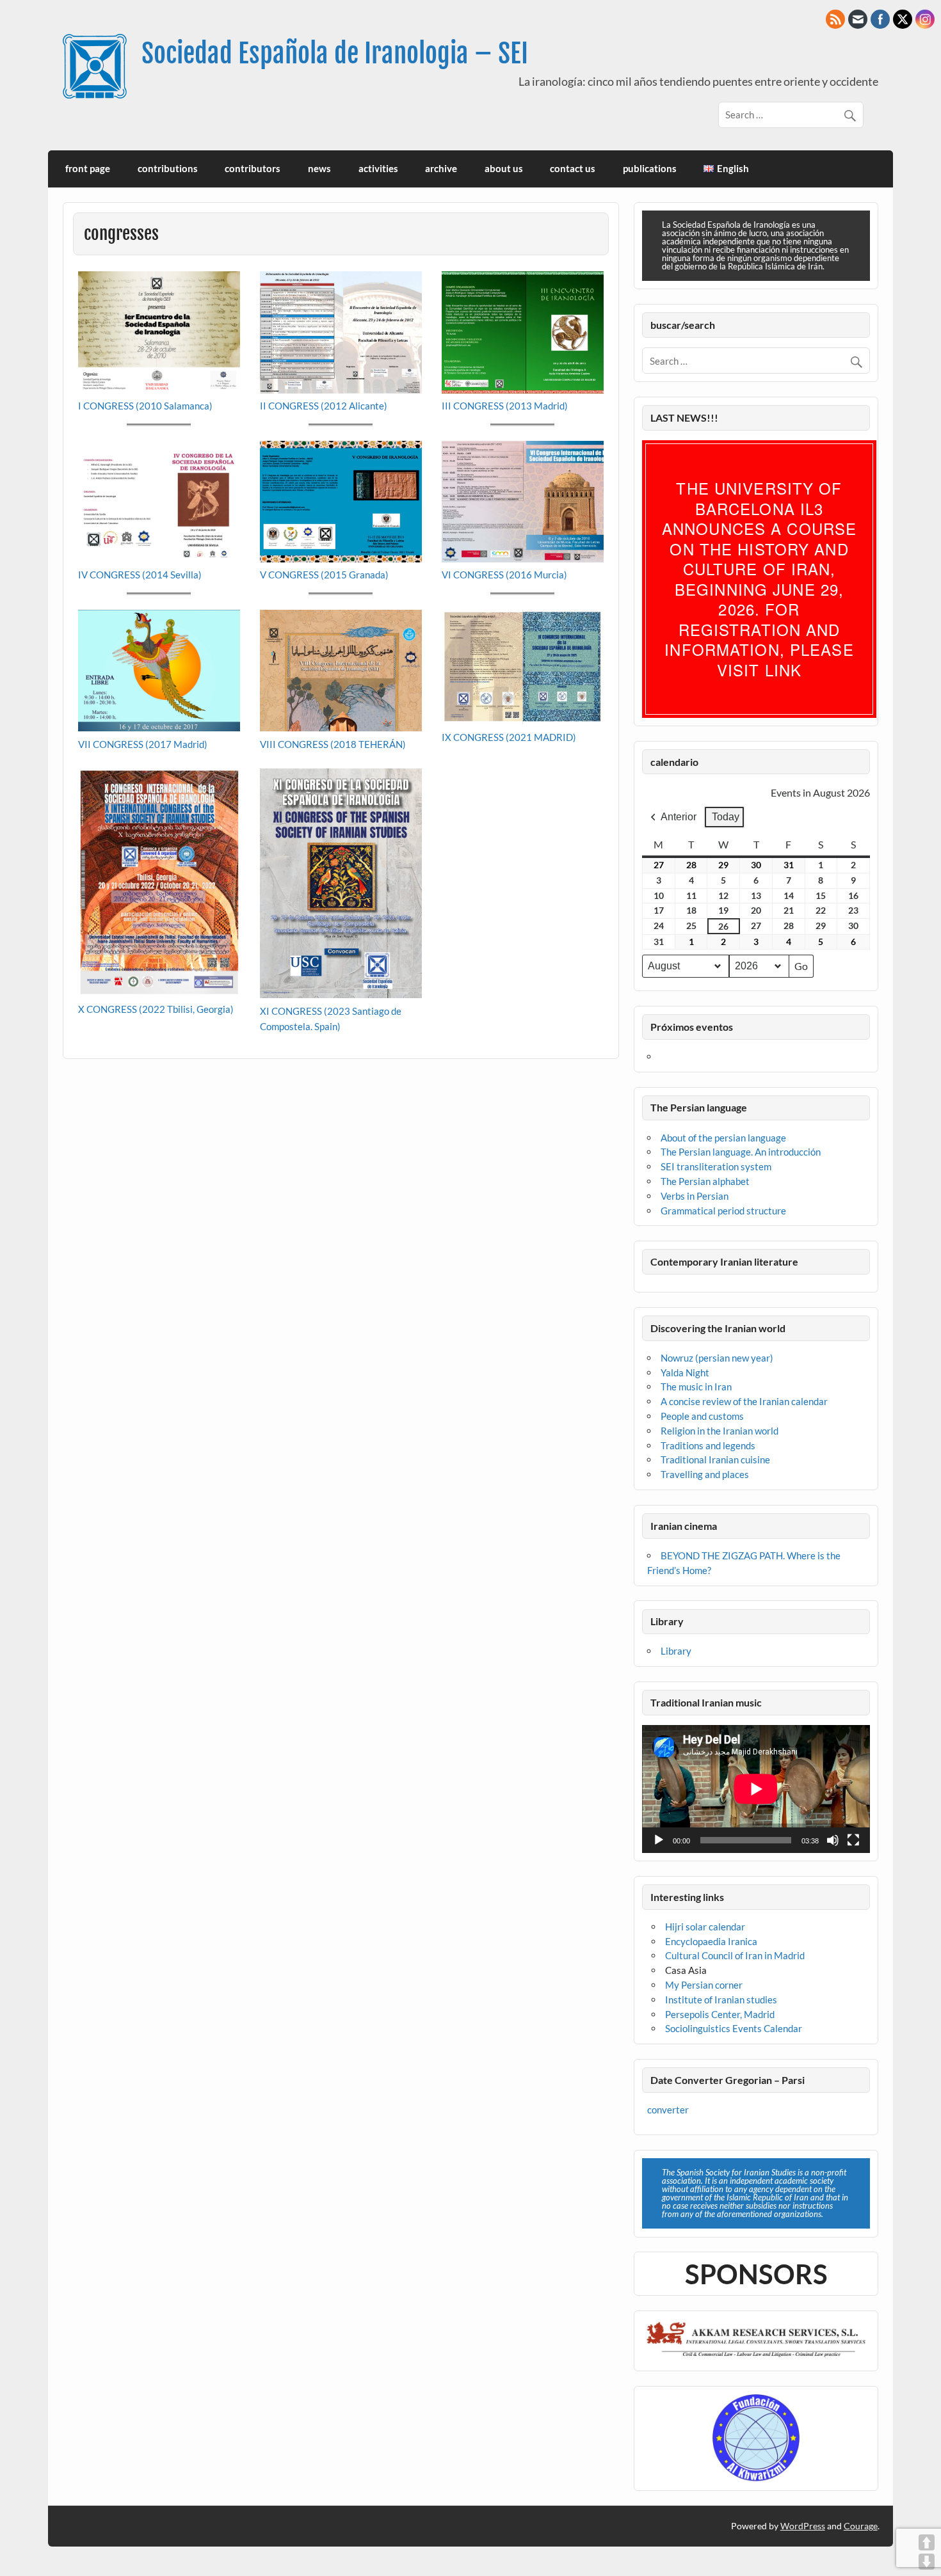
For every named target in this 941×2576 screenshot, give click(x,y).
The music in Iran (696, 1387)
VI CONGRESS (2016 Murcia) (504, 575)
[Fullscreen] (853, 1840)
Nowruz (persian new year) (717, 1358)
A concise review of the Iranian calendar (744, 1401)
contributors (253, 168)
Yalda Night (685, 1372)
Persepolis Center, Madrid (720, 2014)
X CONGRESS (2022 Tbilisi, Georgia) (156, 1009)
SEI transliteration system (716, 1166)
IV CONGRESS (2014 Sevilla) (140, 575)
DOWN (927, 2562)
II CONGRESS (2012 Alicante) (324, 406)
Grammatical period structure (723, 1211)
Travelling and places (705, 1474)
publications (650, 168)
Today (726, 817)
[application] (756, 1789)
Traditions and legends (708, 1445)
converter (668, 2110)
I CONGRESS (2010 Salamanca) (145, 406)
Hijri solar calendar (705, 1927)
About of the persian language (723, 1138)
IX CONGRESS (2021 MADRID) (509, 737)
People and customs (702, 1416)
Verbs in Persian (695, 1196)
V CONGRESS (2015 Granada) (324, 575)
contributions (168, 168)
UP (927, 2542)
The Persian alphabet (705, 1181)
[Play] (659, 1840)
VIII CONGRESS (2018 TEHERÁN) (333, 744)
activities (378, 168)
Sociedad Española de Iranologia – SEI (335, 53)
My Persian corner (704, 1985)
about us (504, 168)
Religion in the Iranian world (720, 1431)
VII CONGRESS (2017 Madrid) (143, 744)
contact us (573, 168)
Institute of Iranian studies (721, 2000)
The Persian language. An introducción (741, 1152)
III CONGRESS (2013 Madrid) (505, 406)
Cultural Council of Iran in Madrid (735, 1955)
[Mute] (833, 1840)
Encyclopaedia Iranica (711, 1941)
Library (676, 1651)
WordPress (803, 2526)
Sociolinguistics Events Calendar (734, 2028)
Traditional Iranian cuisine (715, 1459)
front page (88, 168)
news (319, 168)
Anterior (679, 817)
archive (441, 168)
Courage (861, 2526)
